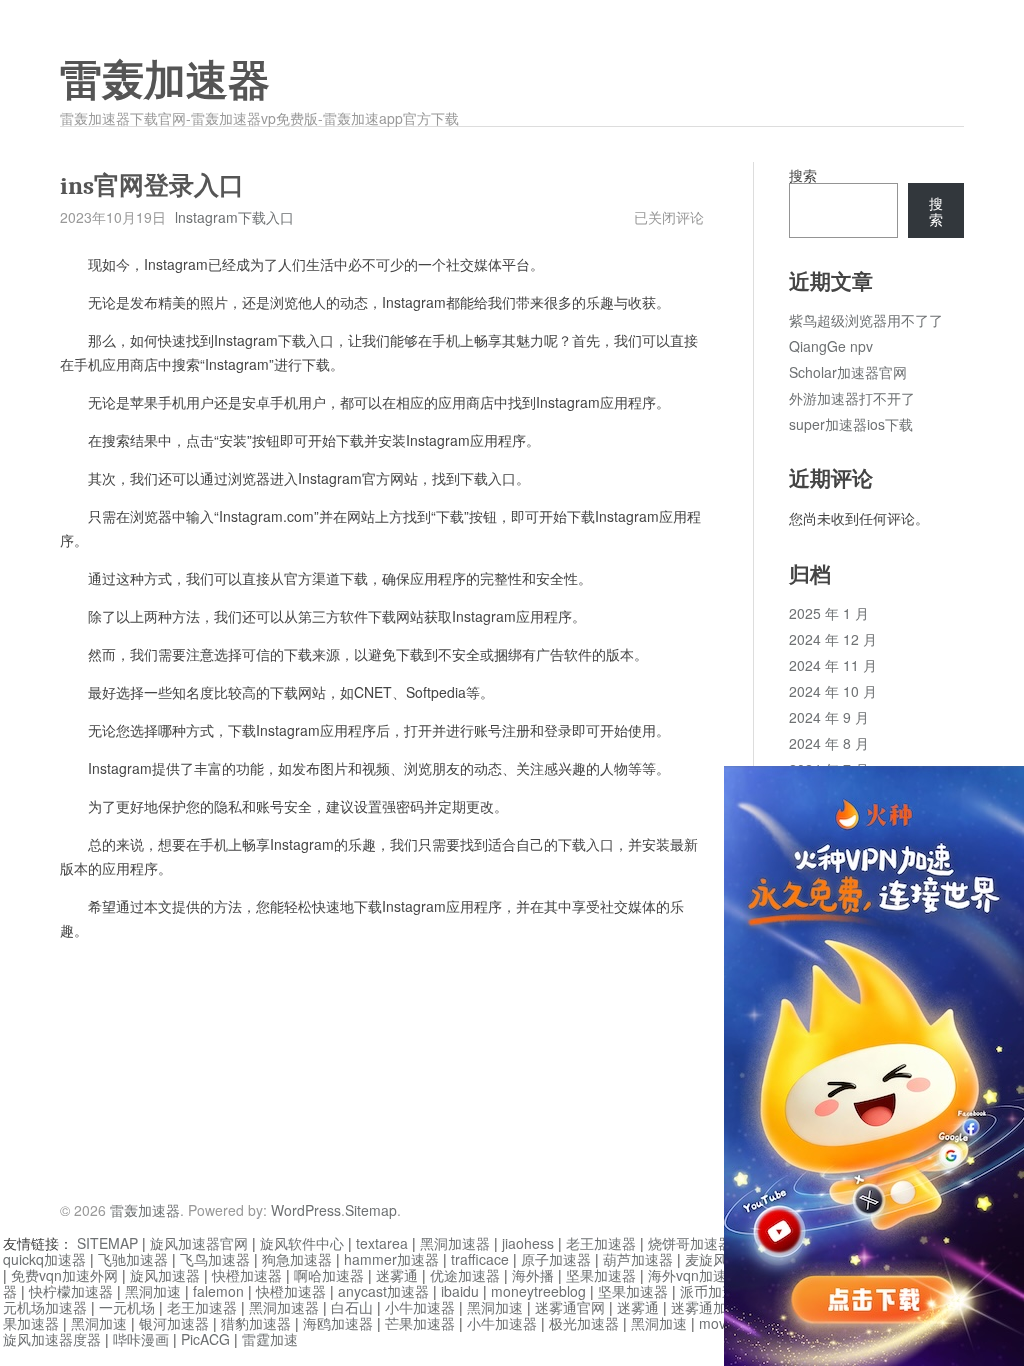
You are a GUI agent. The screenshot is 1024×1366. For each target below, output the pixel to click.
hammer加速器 (391, 1259)
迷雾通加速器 (713, 1307)
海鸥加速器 (338, 1323)
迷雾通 (397, 1275)
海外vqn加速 (687, 1275)
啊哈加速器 (329, 1275)
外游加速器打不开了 (852, 398)
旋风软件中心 (302, 1243)
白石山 (352, 1307)
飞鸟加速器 (215, 1259)
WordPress (306, 1210)
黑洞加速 (153, 1291)
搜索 (803, 175)
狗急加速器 (297, 1259)
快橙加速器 (247, 1275)
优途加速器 (465, 1275)
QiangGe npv (831, 346)
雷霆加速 (270, 1339)
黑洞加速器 (455, 1243)
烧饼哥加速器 (690, 1243)
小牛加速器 (420, 1307)
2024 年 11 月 (833, 665)
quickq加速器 (44, 1259)
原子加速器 (556, 1259)
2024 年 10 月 (833, 691)
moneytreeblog (538, 1291)
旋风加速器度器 (52, 1339)
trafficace (480, 1259)
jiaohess (528, 1243)
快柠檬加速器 (71, 1291)
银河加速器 (174, 1323)
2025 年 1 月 (829, 613)
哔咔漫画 (141, 1339)
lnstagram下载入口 (234, 217)
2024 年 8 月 (829, 743)
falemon (218, 1291)
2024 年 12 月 (833, 639)
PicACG (205, 1339)
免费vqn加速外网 (64, 1275)
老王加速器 (601, 1243)
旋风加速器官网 (199, 1243)
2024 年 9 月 (829, 717)
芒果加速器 (420, 1323)
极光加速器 (584, 1323)
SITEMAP (107, 1243)
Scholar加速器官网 (848, 372)
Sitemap (371, 1210)
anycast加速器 (383, 1291)
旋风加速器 (165, 1275)
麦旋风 (706, 1259)
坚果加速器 (601, 1275)
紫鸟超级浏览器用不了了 (866, 320)
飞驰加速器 (133, 1259)
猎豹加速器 (256, 1323)
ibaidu (460, 1291)
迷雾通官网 (570, 1307)
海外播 (533, 1275)
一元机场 (127, 1307)
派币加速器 (715, 1291)
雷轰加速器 (165, 81)
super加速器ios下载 (851, 424)
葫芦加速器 (638, 1259)
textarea (382, 1243)
